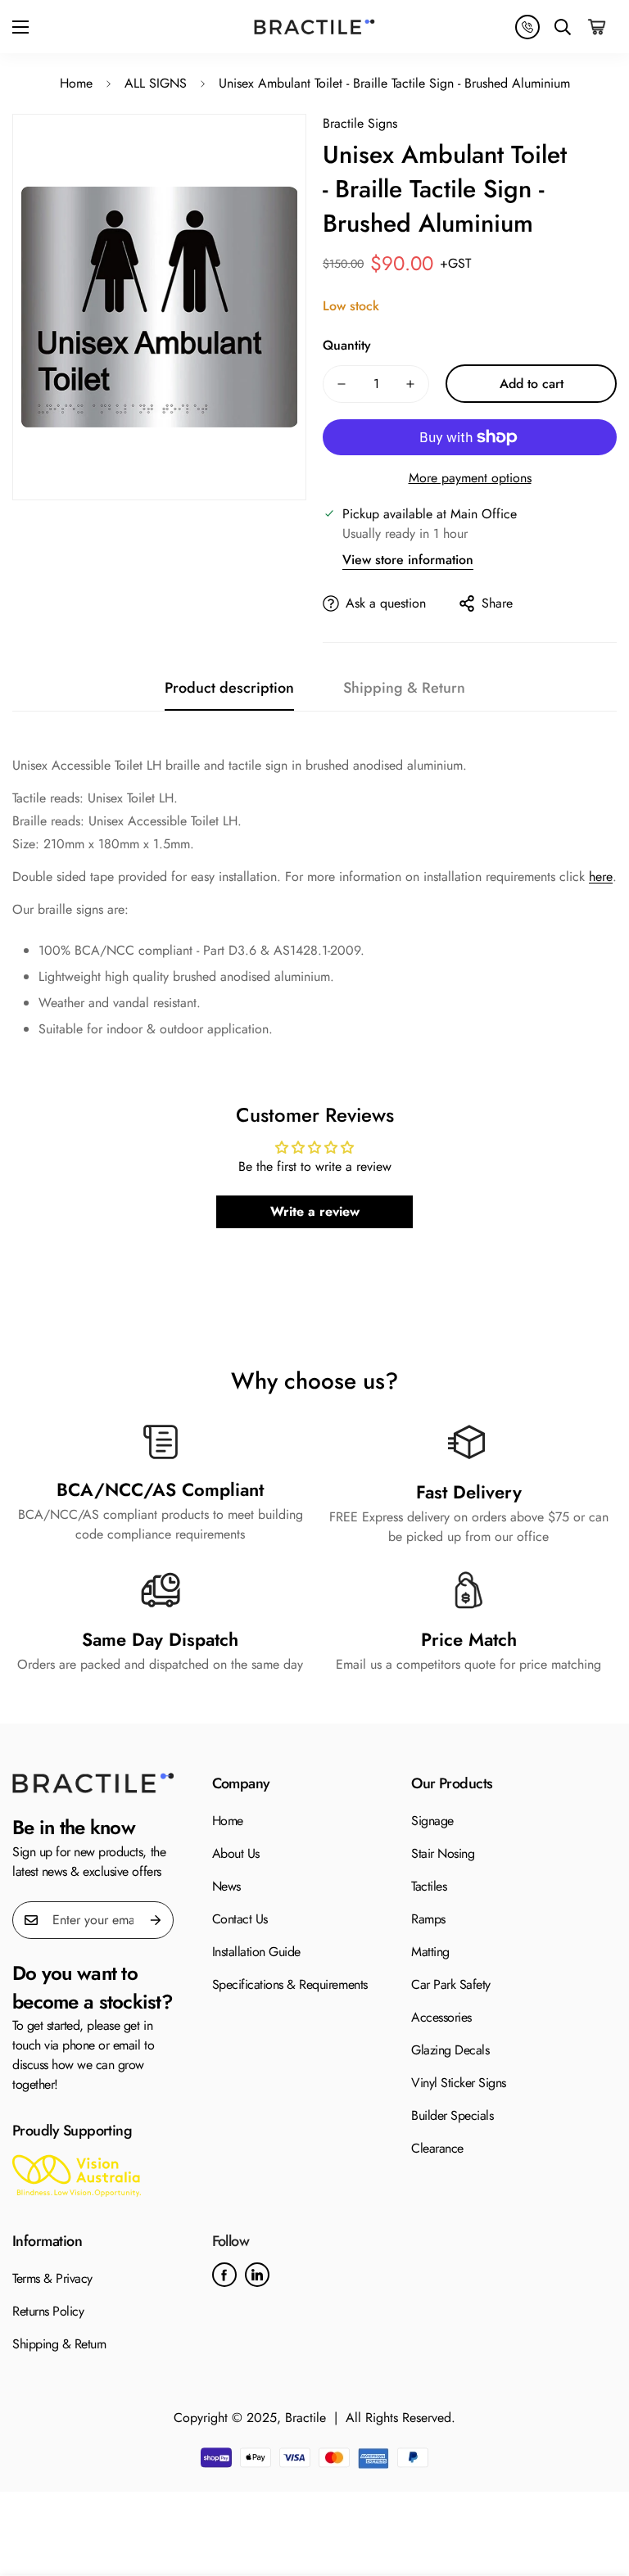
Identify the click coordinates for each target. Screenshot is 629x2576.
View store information (408, 560)
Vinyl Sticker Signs (459, 2083)
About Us (236, 1853)
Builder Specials (452, 2115)
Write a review (315, 1211)
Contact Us (240, 1919)
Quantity (347, 345)
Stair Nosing (443, 1853)
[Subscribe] (156, 1920)
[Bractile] (314, 27)
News (226, 1886)
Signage (432, 1821)
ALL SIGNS (156, 83)
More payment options (470, 478)
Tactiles (429, 1886)
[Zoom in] (262, 158)
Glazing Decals (450, 2050)
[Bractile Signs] (93, 1783)
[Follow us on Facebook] (224, 2275)
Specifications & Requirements (290, 1984)
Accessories (441, 2017)
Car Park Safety (451, 1984)
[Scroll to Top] (597, 2487)
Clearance (437, 2148)
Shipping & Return (59, 2344)
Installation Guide (256, 1952)
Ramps (428, 1919)
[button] (598, 27)
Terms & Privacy (52, 2278)
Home (76, 83)
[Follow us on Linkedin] (257, 2275)
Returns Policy (48, 2311)
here (601, 877)
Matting (430, 1952)
